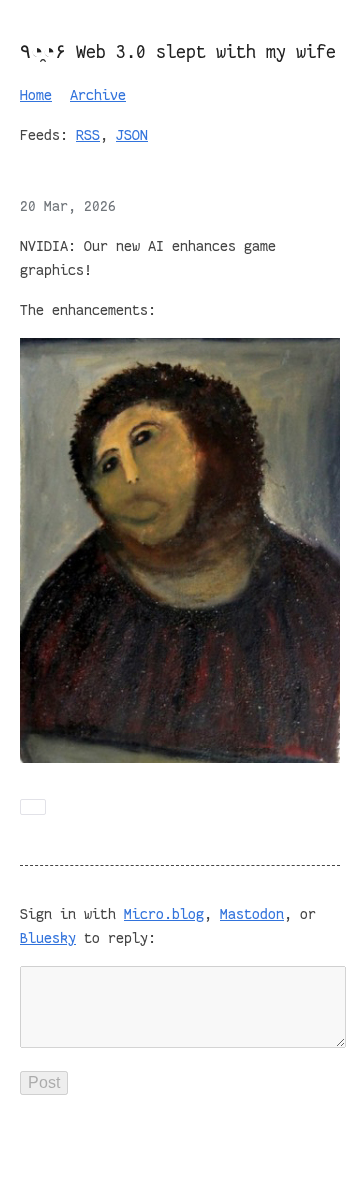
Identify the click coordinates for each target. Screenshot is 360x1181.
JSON (132, 135)
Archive (98, 95)
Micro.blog (164, 914)
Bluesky (48, 938)
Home (36, 95)
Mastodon (252, 914)
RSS (88, 135)
